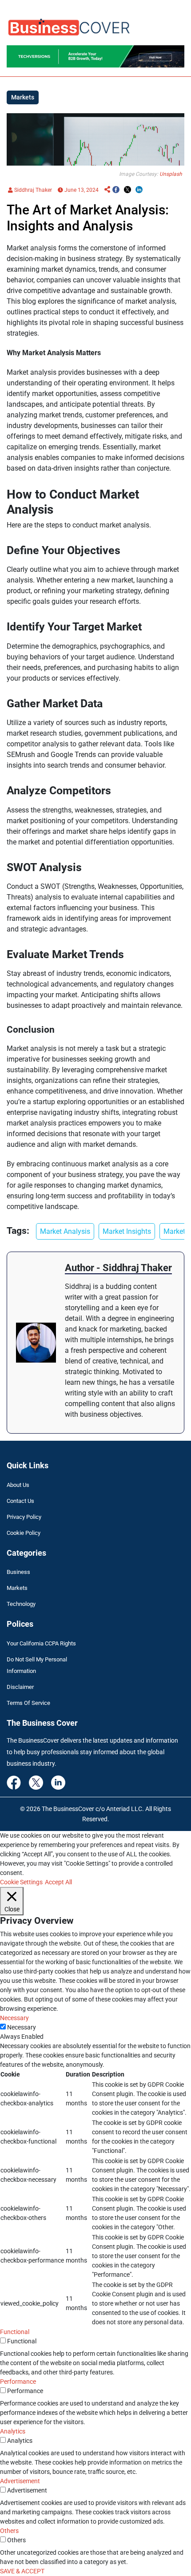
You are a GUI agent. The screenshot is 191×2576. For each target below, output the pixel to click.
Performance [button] (18, 2382)
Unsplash (171, 174)
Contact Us (20, 1501)
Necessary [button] (14, 2018)
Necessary (22, 2027)
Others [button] (9, 2531)
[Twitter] (36, 1782)
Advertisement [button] (20, 2481)
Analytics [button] (13, 2431)
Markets (17, 1588)
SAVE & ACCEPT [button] (22, 2571)
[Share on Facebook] (116, 190)
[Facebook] (14, 1782)
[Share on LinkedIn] (139, 190)
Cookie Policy (24, 1533)
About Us (18, 1485)
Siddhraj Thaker (32, 190)
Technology (21, 1604)
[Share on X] (127, 190)
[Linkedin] (58, 1782)
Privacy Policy (24, 1517)
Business (18, 1572)
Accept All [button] (58, 1882)
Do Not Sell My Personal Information (37, 1665)
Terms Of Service (28, 1703)
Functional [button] (15, 2332)
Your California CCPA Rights (41, 1643)
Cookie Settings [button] (21, 1882)
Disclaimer (20, 1687)
